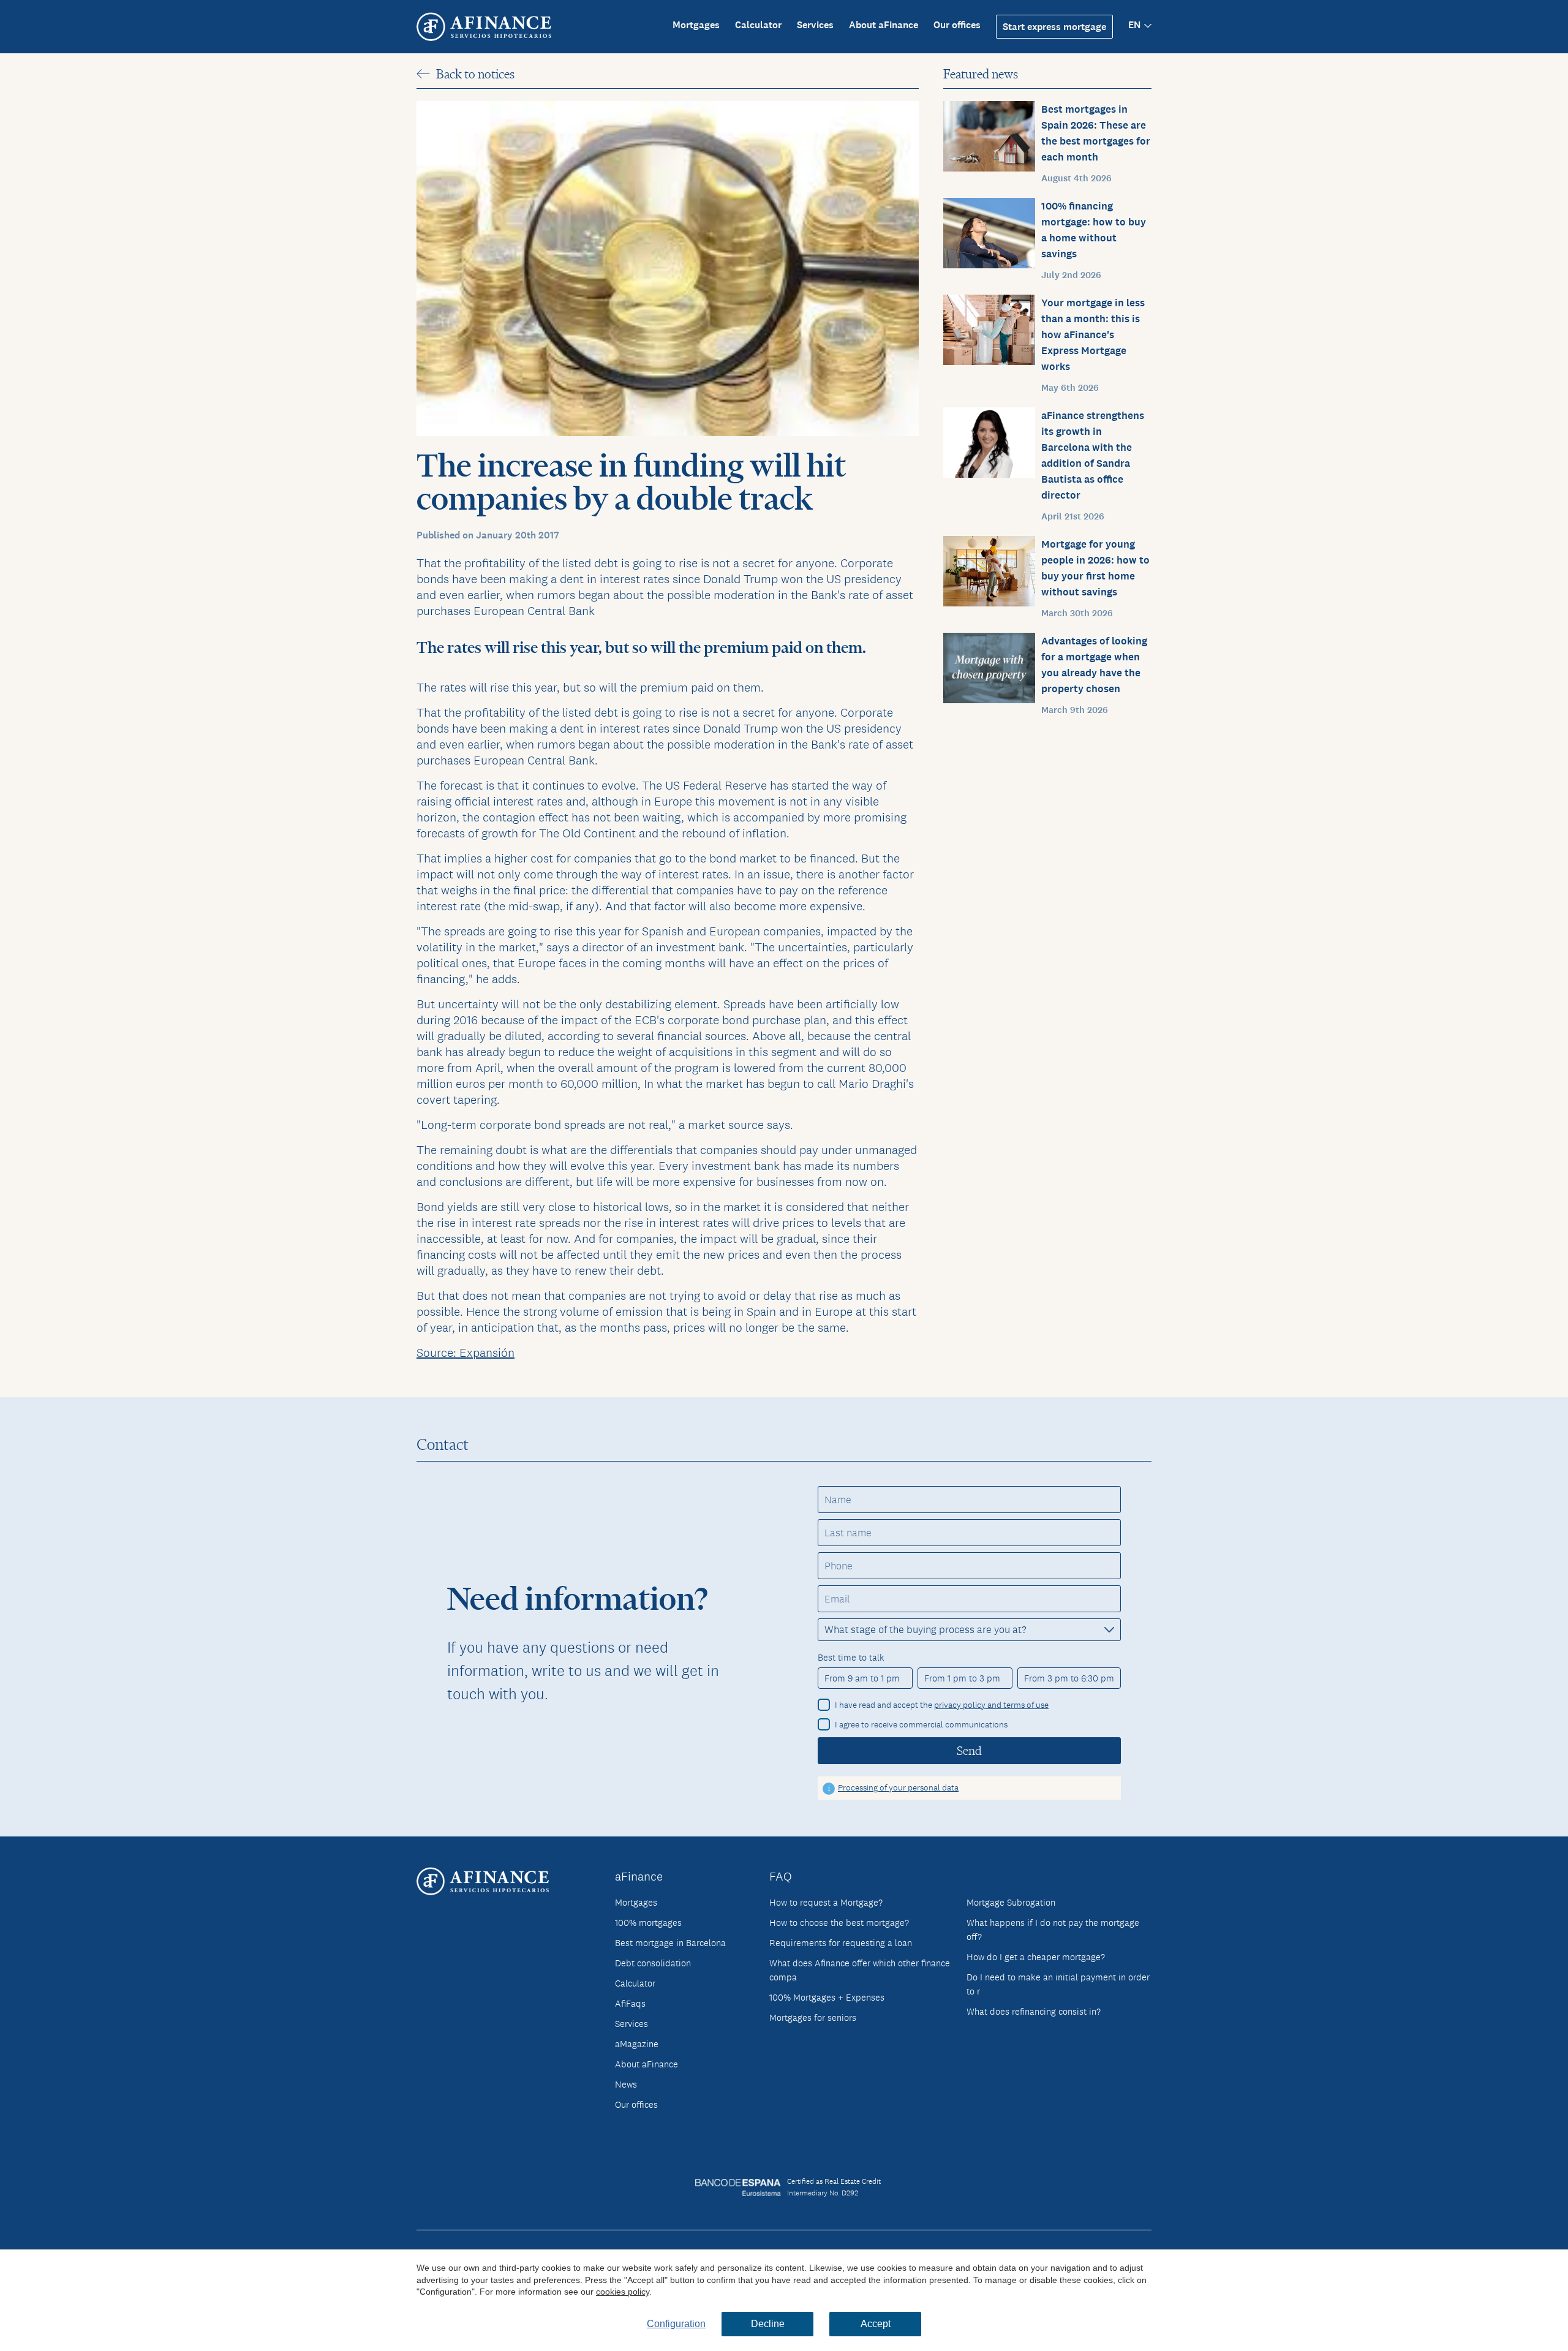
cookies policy (623, 2292)
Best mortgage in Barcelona (670, 1943)
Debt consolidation (653, 1963)
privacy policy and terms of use (991, 1705)
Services (815, 25)
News (626, 2084)
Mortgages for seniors (813, 2017)
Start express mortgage (1054, 27)
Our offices (957, 25)
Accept (876, 2324)
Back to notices (475, 74)
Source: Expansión (466, 1353)
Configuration (676, 2324)
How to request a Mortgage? (826, 1902)
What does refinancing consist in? (1034, 2011)
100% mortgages (648, 1923)
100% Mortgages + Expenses (827, 1997)
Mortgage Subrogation (1011, 1902)
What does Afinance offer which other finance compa (860, 1970)
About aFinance (884, 25)
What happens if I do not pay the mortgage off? (1053, 1930)
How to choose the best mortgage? (839, 1923)
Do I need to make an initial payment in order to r (1058, 1984)
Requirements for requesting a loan (841, 1943)
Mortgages (696, 25)
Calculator (758, 25)
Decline (768, 2324)
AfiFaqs (630, 2003)
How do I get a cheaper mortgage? (1036, 1957)
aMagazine (637, 2044)
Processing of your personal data (898, 1787)
